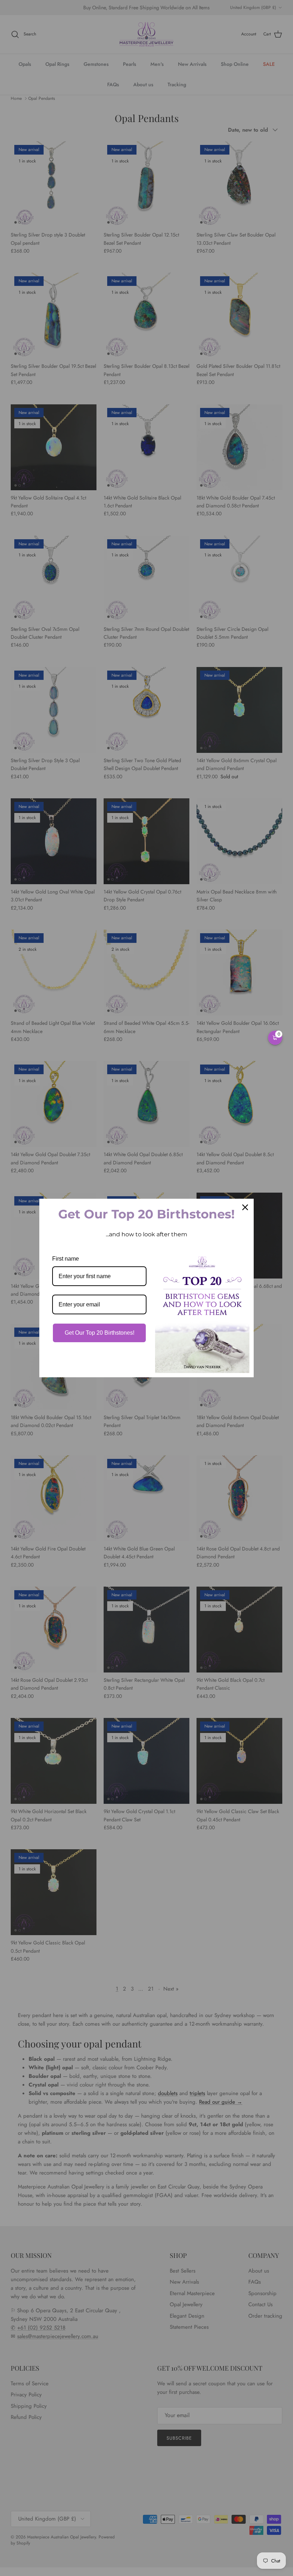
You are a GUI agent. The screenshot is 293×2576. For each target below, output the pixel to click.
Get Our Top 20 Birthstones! (100, 1333)
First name (66, 1259)
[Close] (245, 1207)
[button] (275, 1038)
